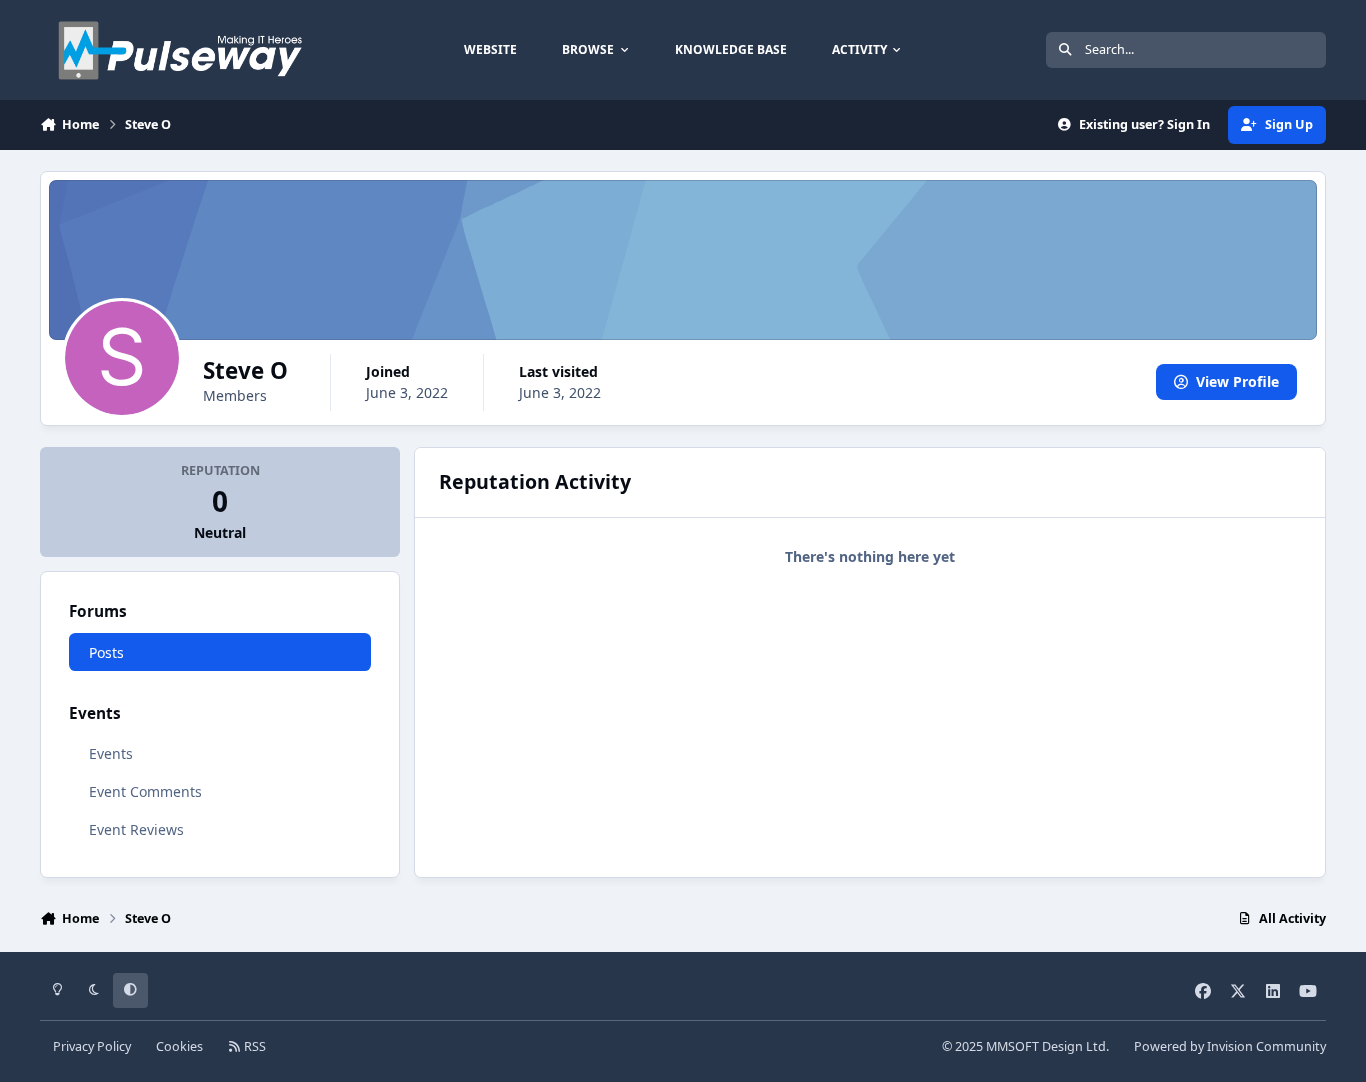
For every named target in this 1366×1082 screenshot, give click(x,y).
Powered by (1230, 1046)
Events (111, 753)
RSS (253, 1046)
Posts (106, 652)
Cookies (179, 1046)
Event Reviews (136, 829)
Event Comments (145, 791)
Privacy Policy (92, 1046)
